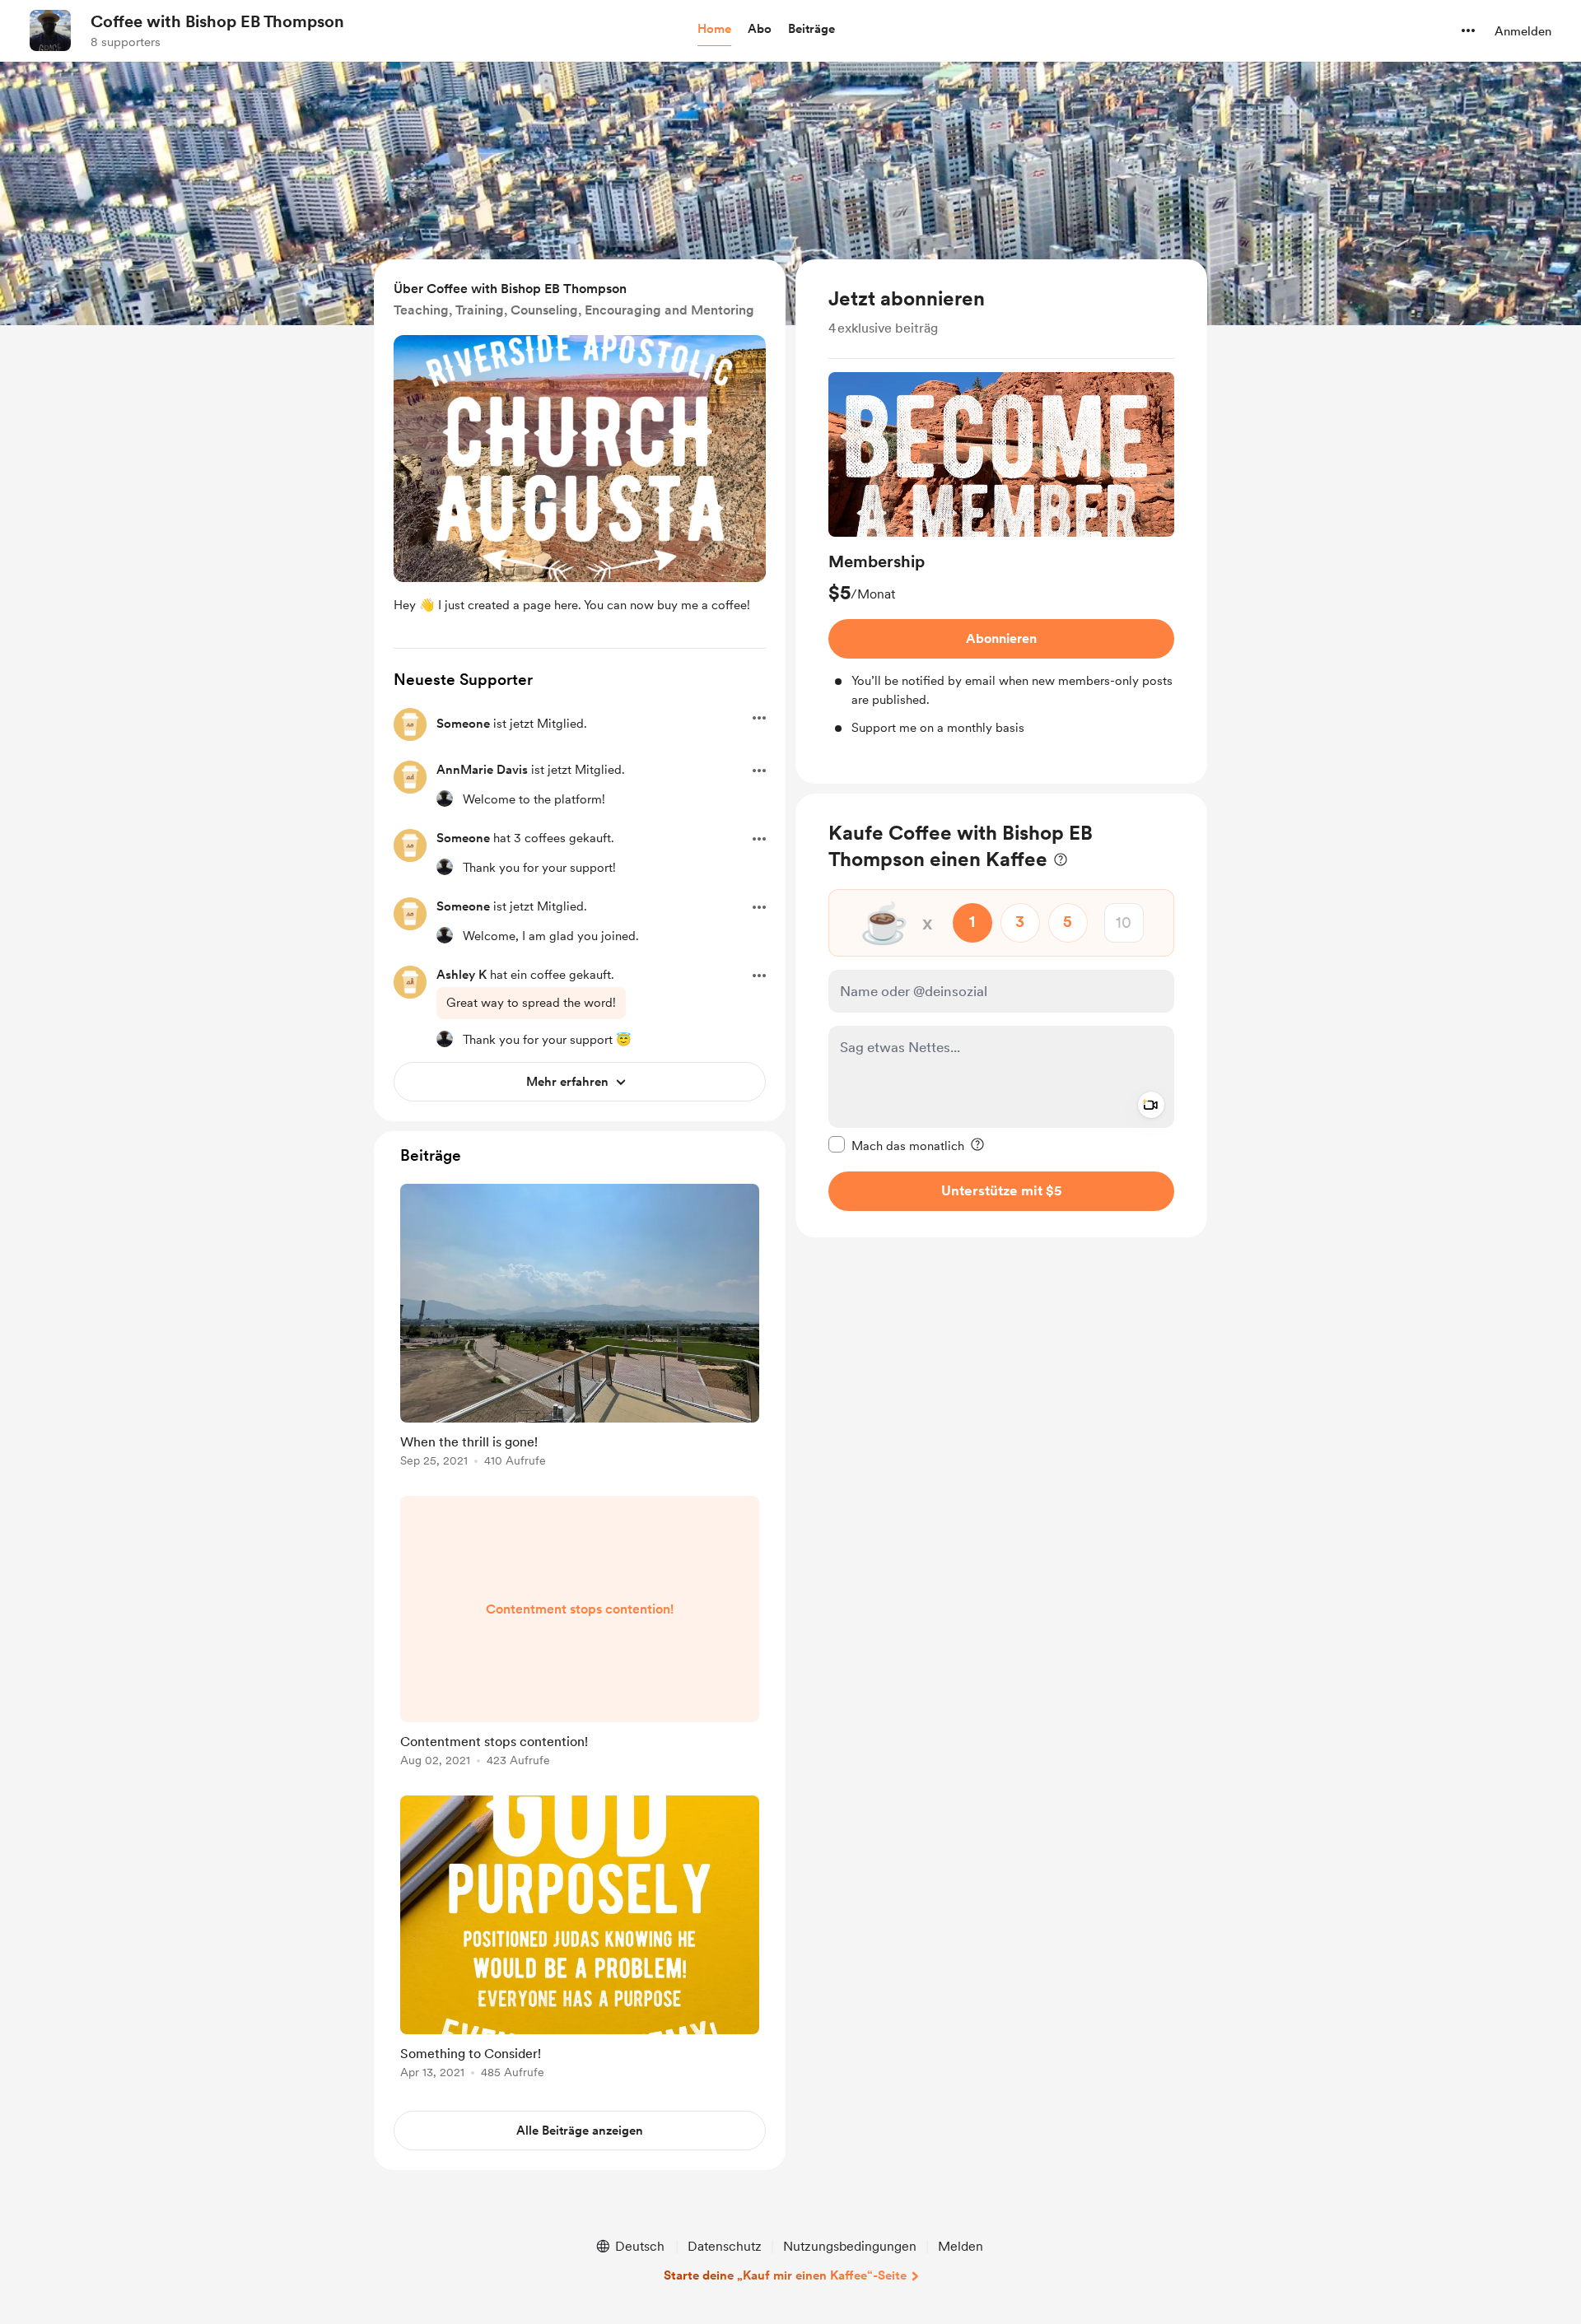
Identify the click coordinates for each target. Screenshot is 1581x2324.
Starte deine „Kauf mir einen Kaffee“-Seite (785, 2275)
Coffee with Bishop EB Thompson (217, 21)
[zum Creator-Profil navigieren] (50, 30)
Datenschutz (725, 2246)
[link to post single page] (580, 1328)
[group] (1001, 555)
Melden (961, 2246)
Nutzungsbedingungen (850, 2246)
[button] (714, 30)
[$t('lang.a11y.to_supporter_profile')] (445, 799)
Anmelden (1523, 31)
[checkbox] (896, 1144)
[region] (1001, 522)
